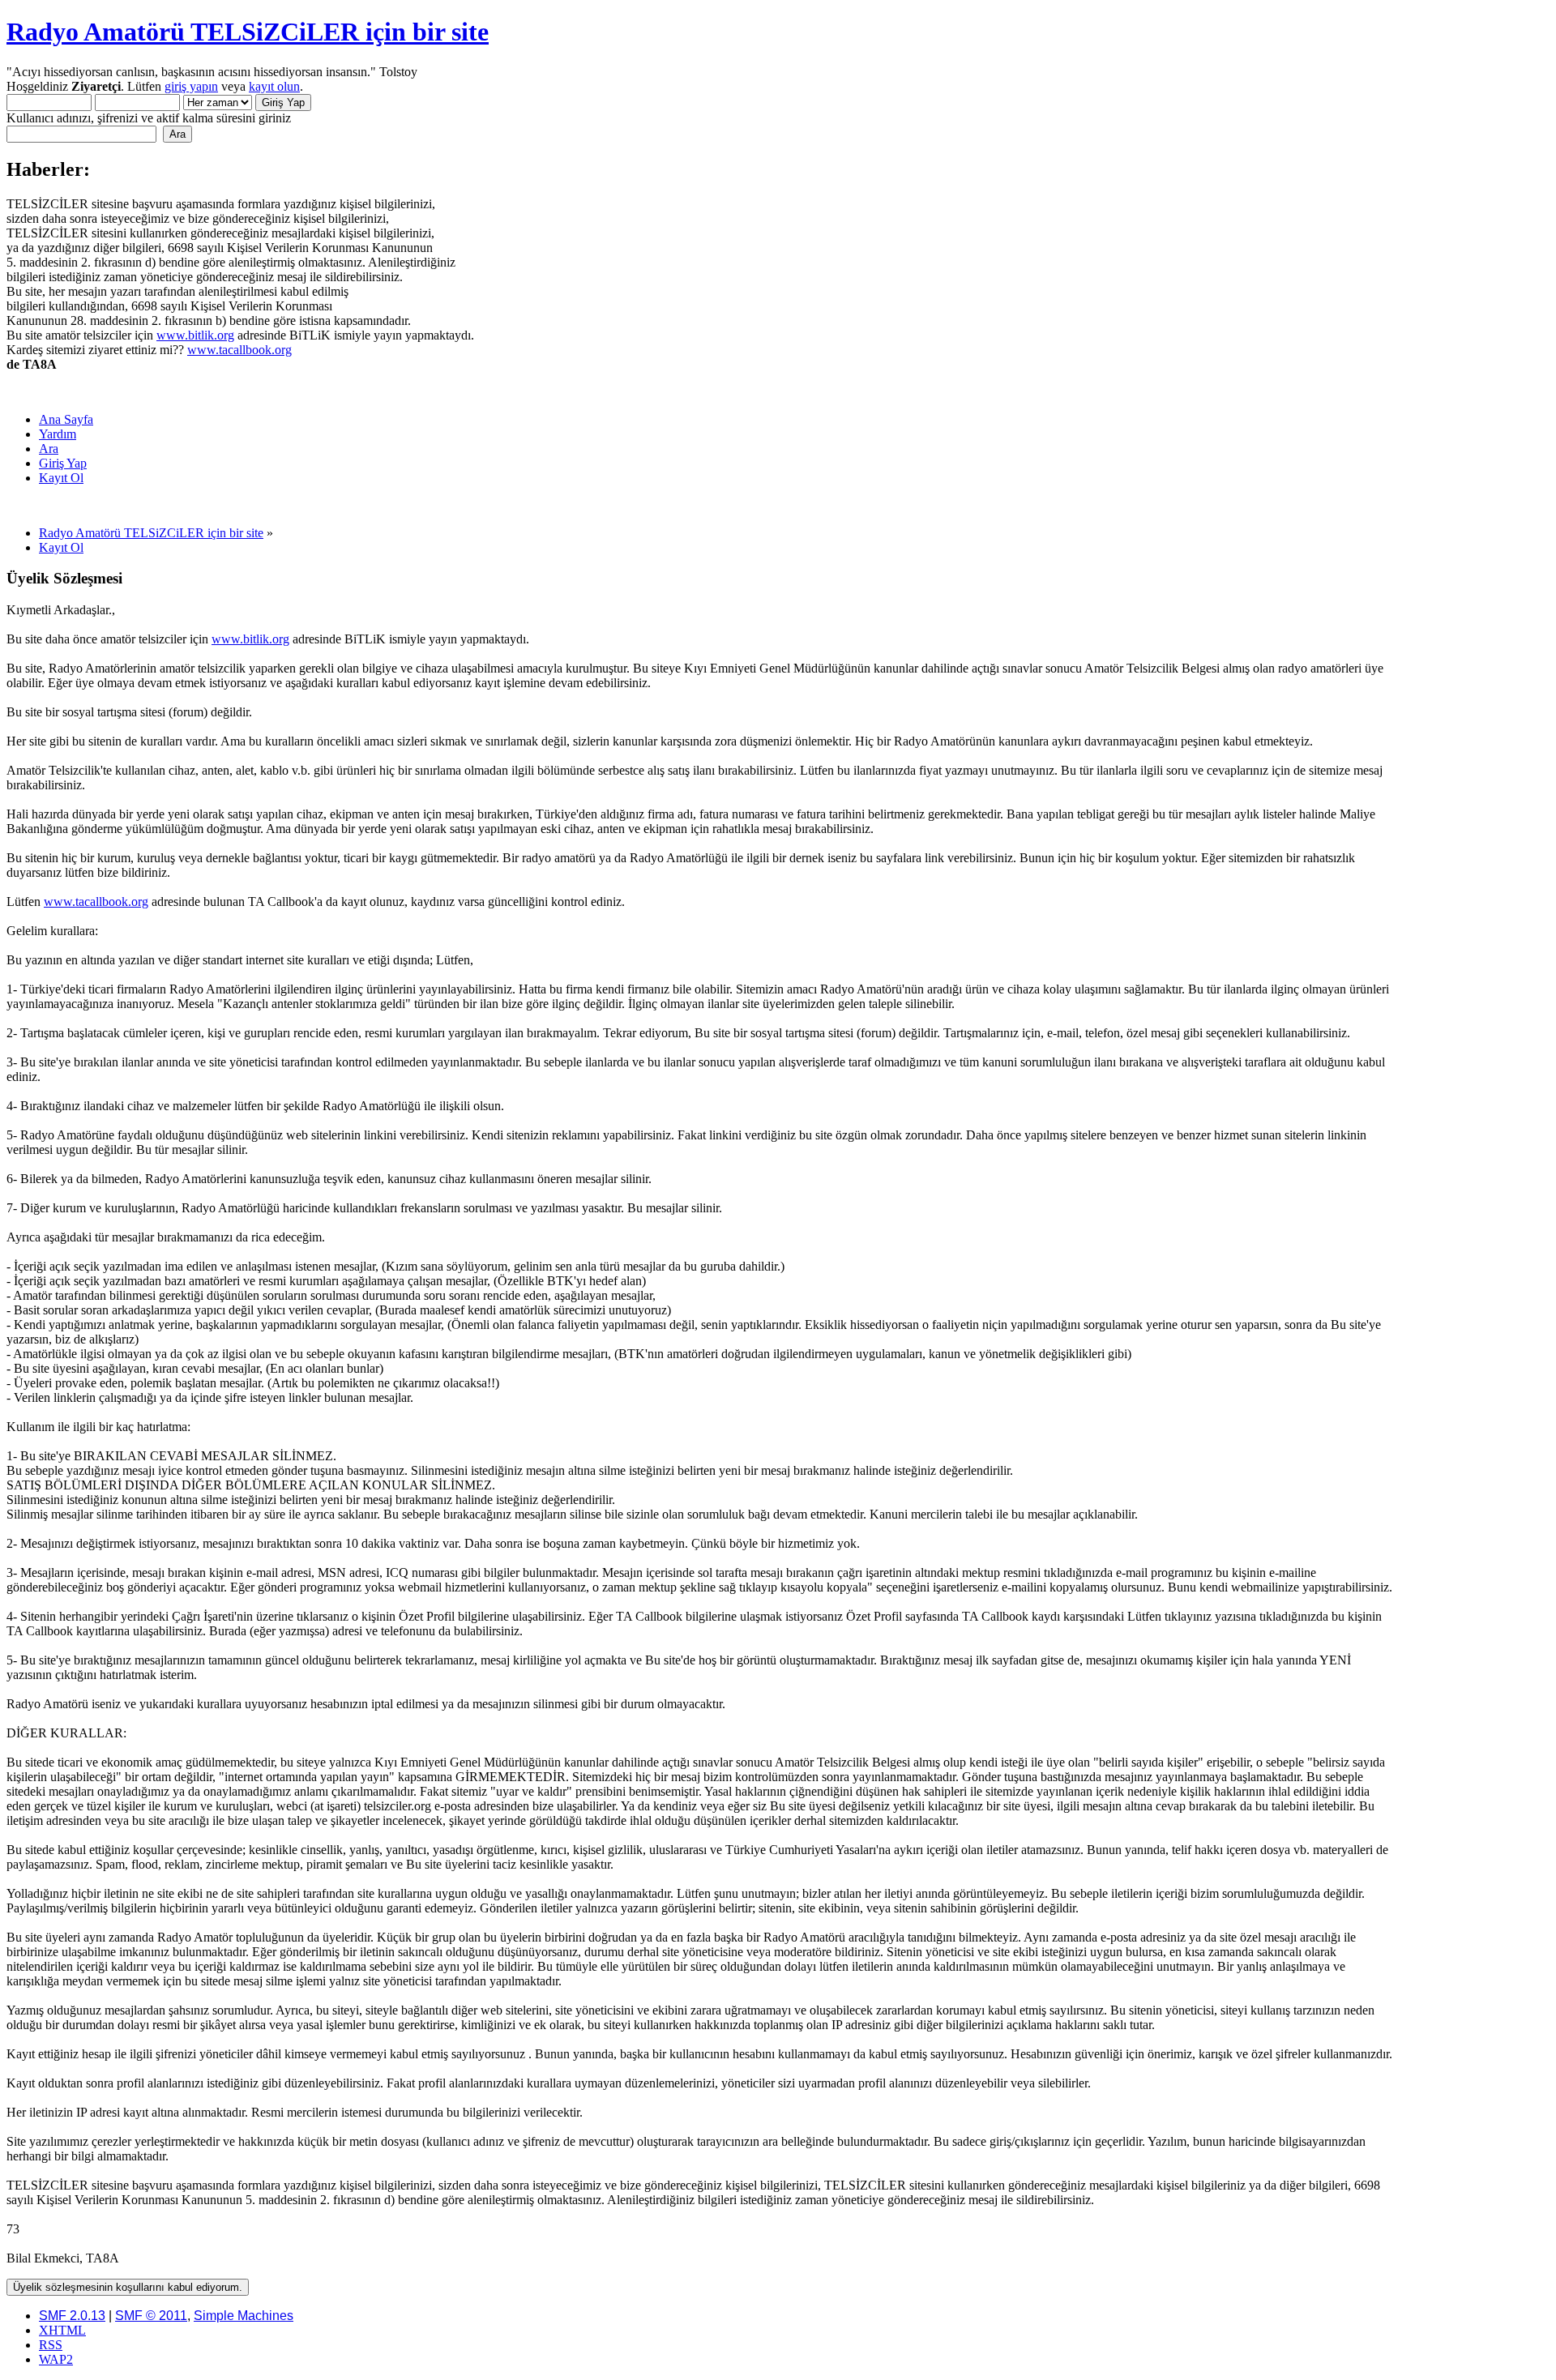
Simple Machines (244, 2316)
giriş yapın (191, 86)
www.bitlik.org (195, 335)
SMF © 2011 (151, 2316)
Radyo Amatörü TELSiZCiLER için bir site (248, 32)
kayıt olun (274, 86)
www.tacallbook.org (239, 350)
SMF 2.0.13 (72, 2316)
